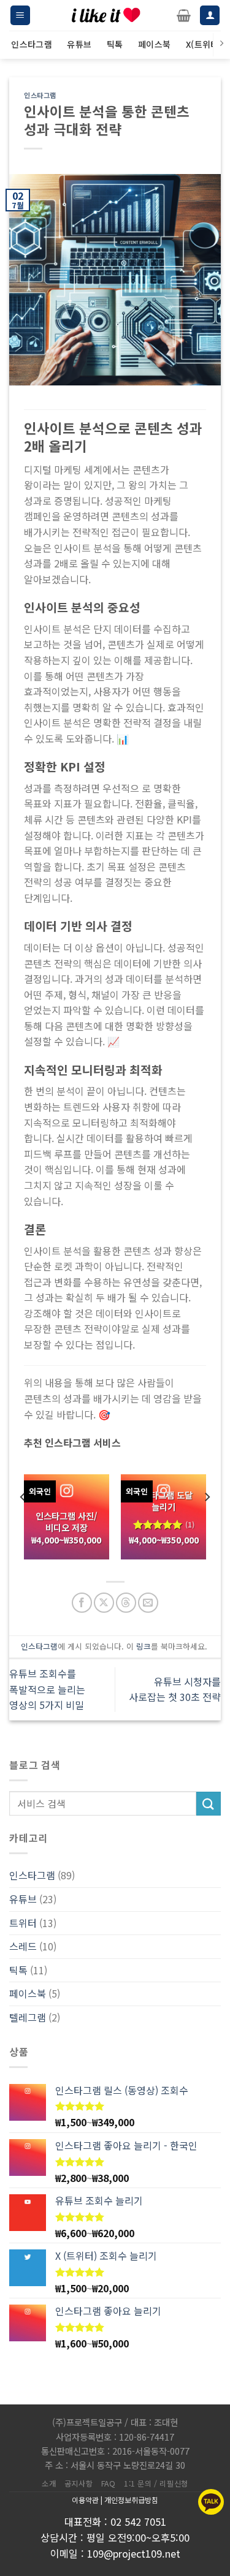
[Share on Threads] (126, 1603)
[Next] (207, 1522)
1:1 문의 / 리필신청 (156, 2483)
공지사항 (79, 2483)
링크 (144, 1646)
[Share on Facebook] (82, 1603)
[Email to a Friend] (148, 1603)
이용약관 (85, 2500)
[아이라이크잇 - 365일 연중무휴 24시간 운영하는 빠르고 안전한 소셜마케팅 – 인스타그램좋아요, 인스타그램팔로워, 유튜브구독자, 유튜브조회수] (106, 15)
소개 (49, 2483)
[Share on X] (104, 1603)
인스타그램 (40, 95)
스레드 (23, 1946)
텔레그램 (28, 2017)
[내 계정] (210, 16)
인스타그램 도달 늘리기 (163, 1501)
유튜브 (23, 1899)
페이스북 (28, 1993)
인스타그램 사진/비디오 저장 (67, 1522)
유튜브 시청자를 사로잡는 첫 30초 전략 (175, 1689)
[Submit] (209, 1804)
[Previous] (23, 1522)
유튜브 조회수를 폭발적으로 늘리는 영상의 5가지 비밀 (47, 1689)
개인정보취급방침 (131, 2500)
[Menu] (20, 16)
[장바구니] (184, 15)
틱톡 (18, 1970)
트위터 (23, 1923)
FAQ (109, 2483)
